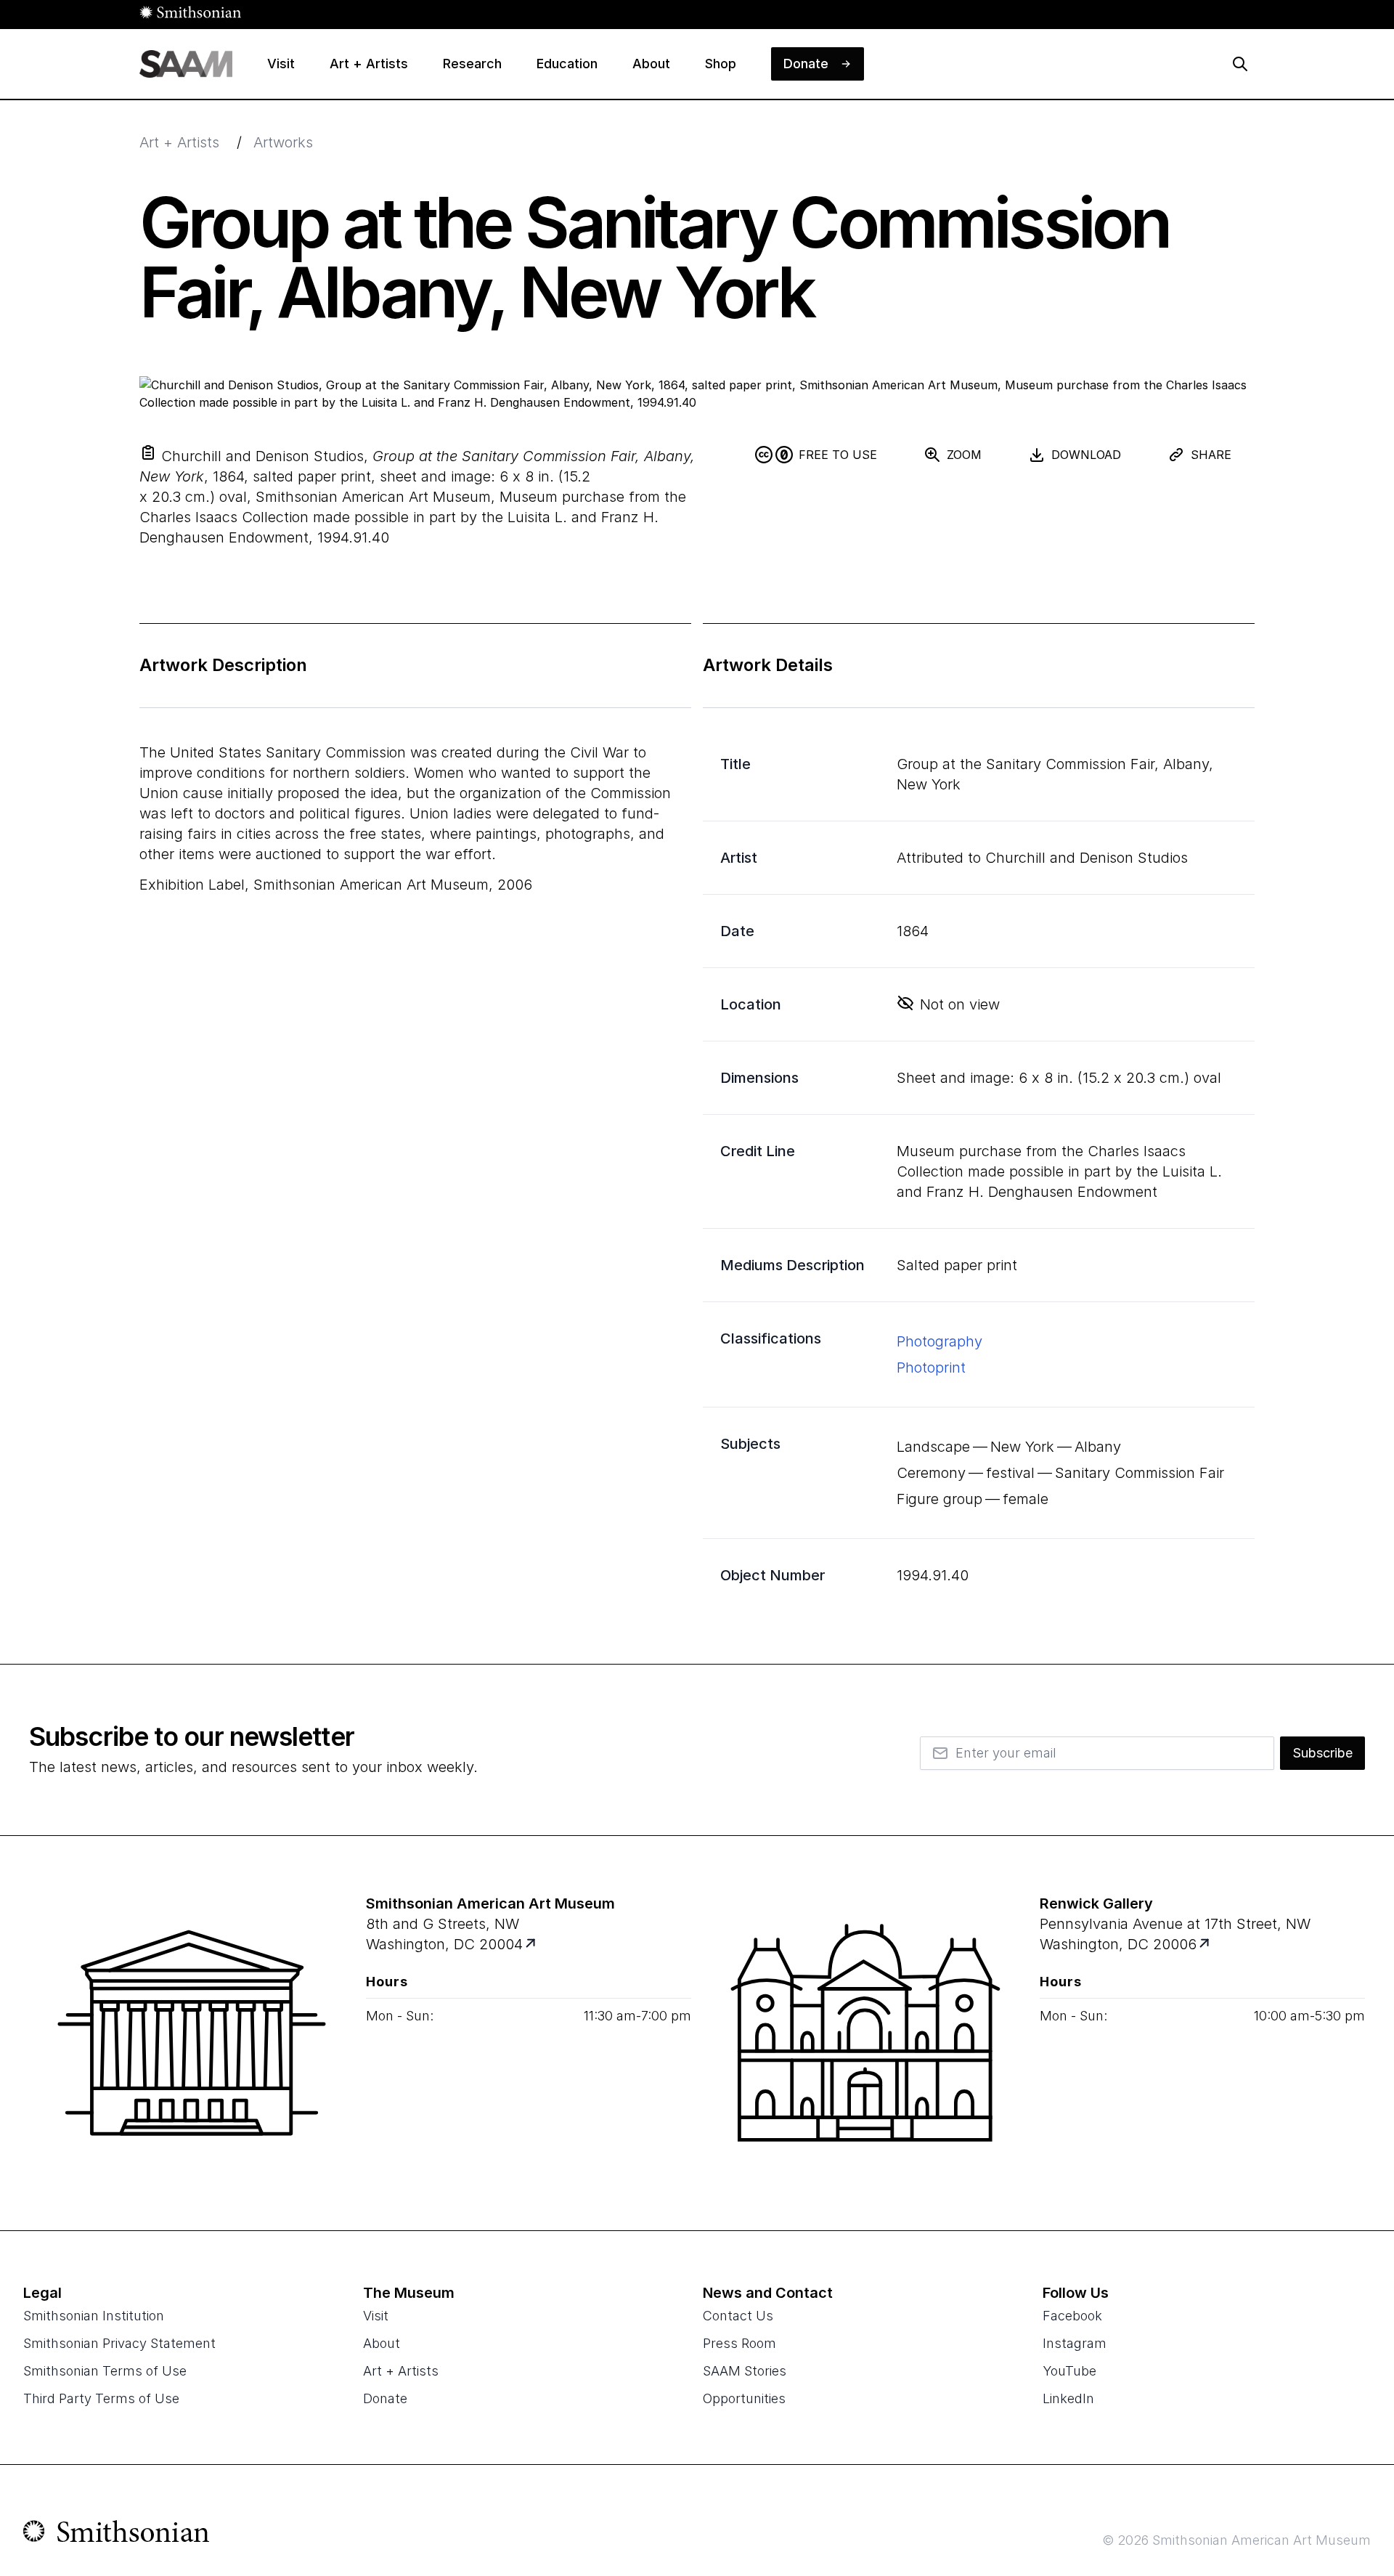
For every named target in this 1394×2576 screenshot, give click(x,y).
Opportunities (744, 2398)
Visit (376, 2316)
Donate (385, 2398)
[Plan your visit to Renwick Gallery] (1206, 1945)
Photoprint (931, 1368)
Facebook (1072, 2316)
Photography (939, 1341)
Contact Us (738, 2316)
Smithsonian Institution (94, 2316)
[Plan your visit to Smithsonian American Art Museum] (532, 1945)
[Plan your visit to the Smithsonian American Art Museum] (192, 2033)
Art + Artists (179, 142)
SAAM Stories (745, 2371)
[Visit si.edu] (117, 2535)
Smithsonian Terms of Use (105, 2371)
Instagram (1075, 2343)
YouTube (1069, 2371)
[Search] (1240, 64)
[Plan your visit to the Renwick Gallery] (865, 2033)
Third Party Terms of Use (101, 2398)
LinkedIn (1068, 2398)
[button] (148, 452)
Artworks (283, 142)
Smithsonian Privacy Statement (119, 2343)
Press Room (739, 2343)
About (382, 2343)
